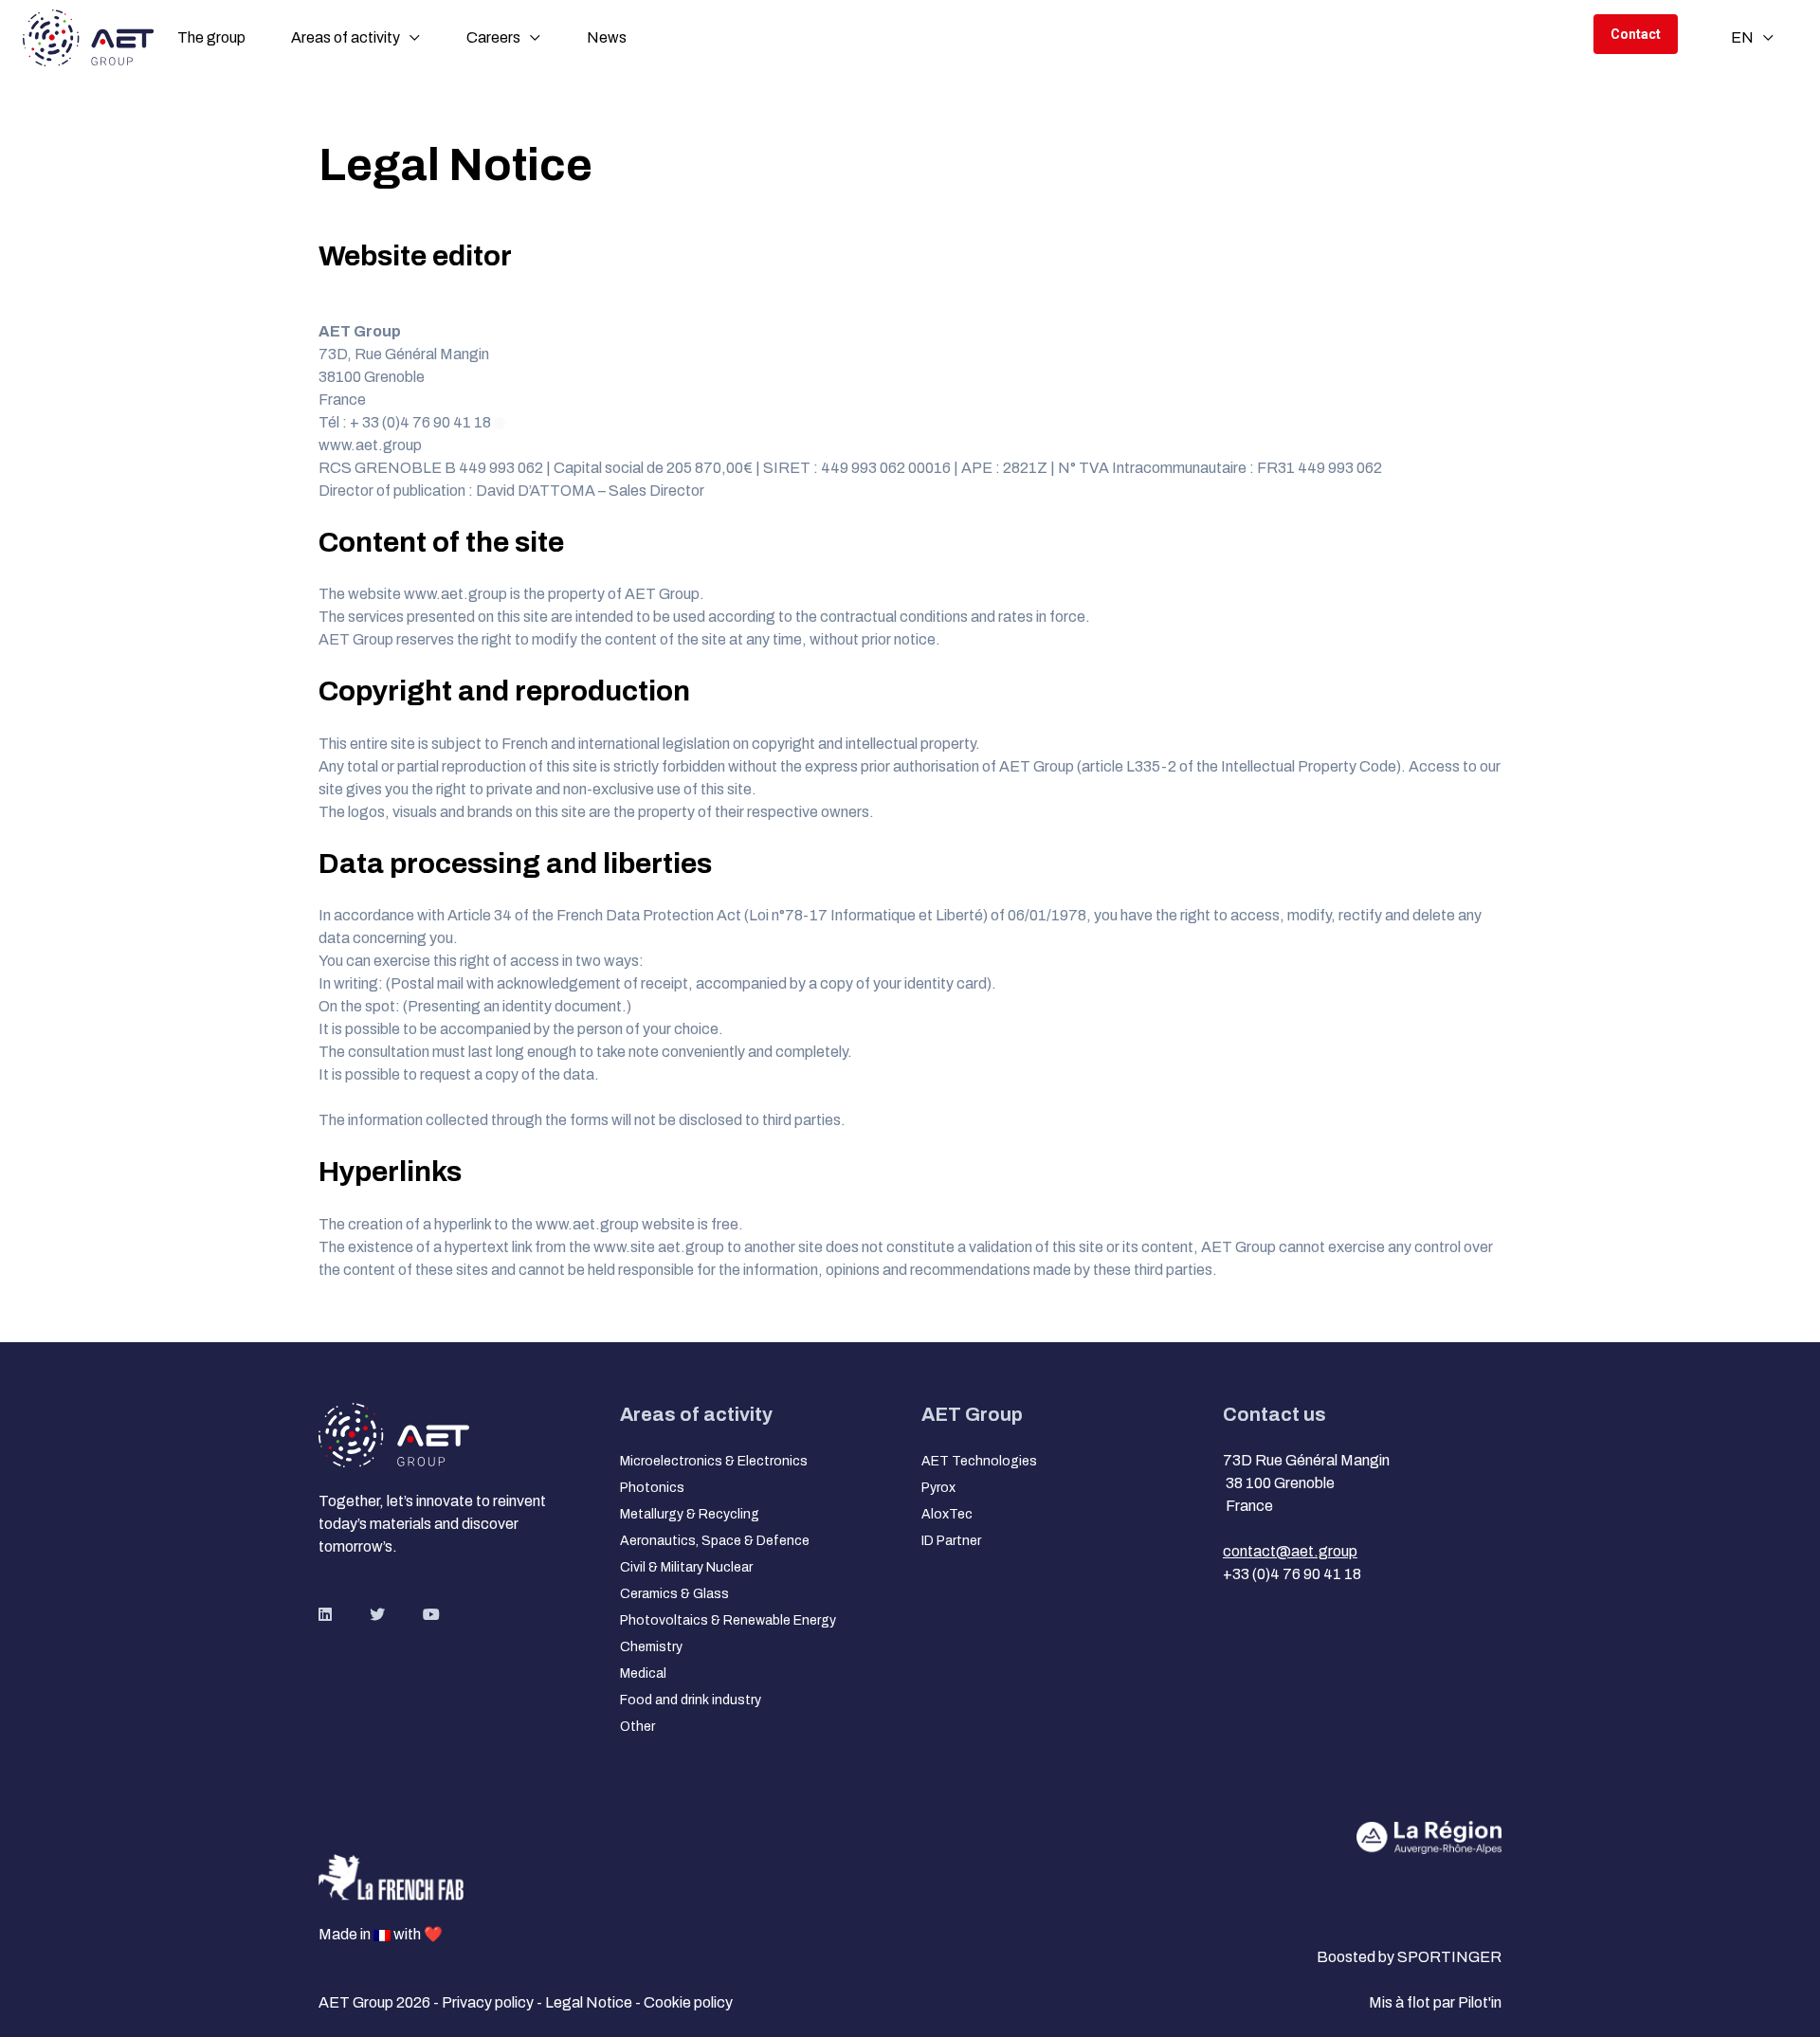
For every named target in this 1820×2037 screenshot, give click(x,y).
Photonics (652, 1488)
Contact (1636, 34)
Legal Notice (590, 2002)
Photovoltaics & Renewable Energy (728, 1620)
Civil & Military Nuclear (686, 1567)
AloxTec (947, 1514)
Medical (643, 1673)
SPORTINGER (1449, 1957)
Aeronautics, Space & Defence (715, 1541)
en (1742, 37)
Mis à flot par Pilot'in (1435, 2002)
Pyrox (938, 1488)
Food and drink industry (691, 1700)
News (607, 37)
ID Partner (951, 1541)
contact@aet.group (1290, 1551)
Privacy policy (489, 2002)
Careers (493, 37)
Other (637, 1727)
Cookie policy (688, 2002)
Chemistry (651, 1647)
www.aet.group (370, 445)
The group (211, 37)
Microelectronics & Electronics (714, 1461)
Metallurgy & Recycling (690, 1514)
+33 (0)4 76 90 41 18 (1292, 1574)
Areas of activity (346, 37)
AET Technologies (979, 1461)
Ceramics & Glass (674, 1594)
